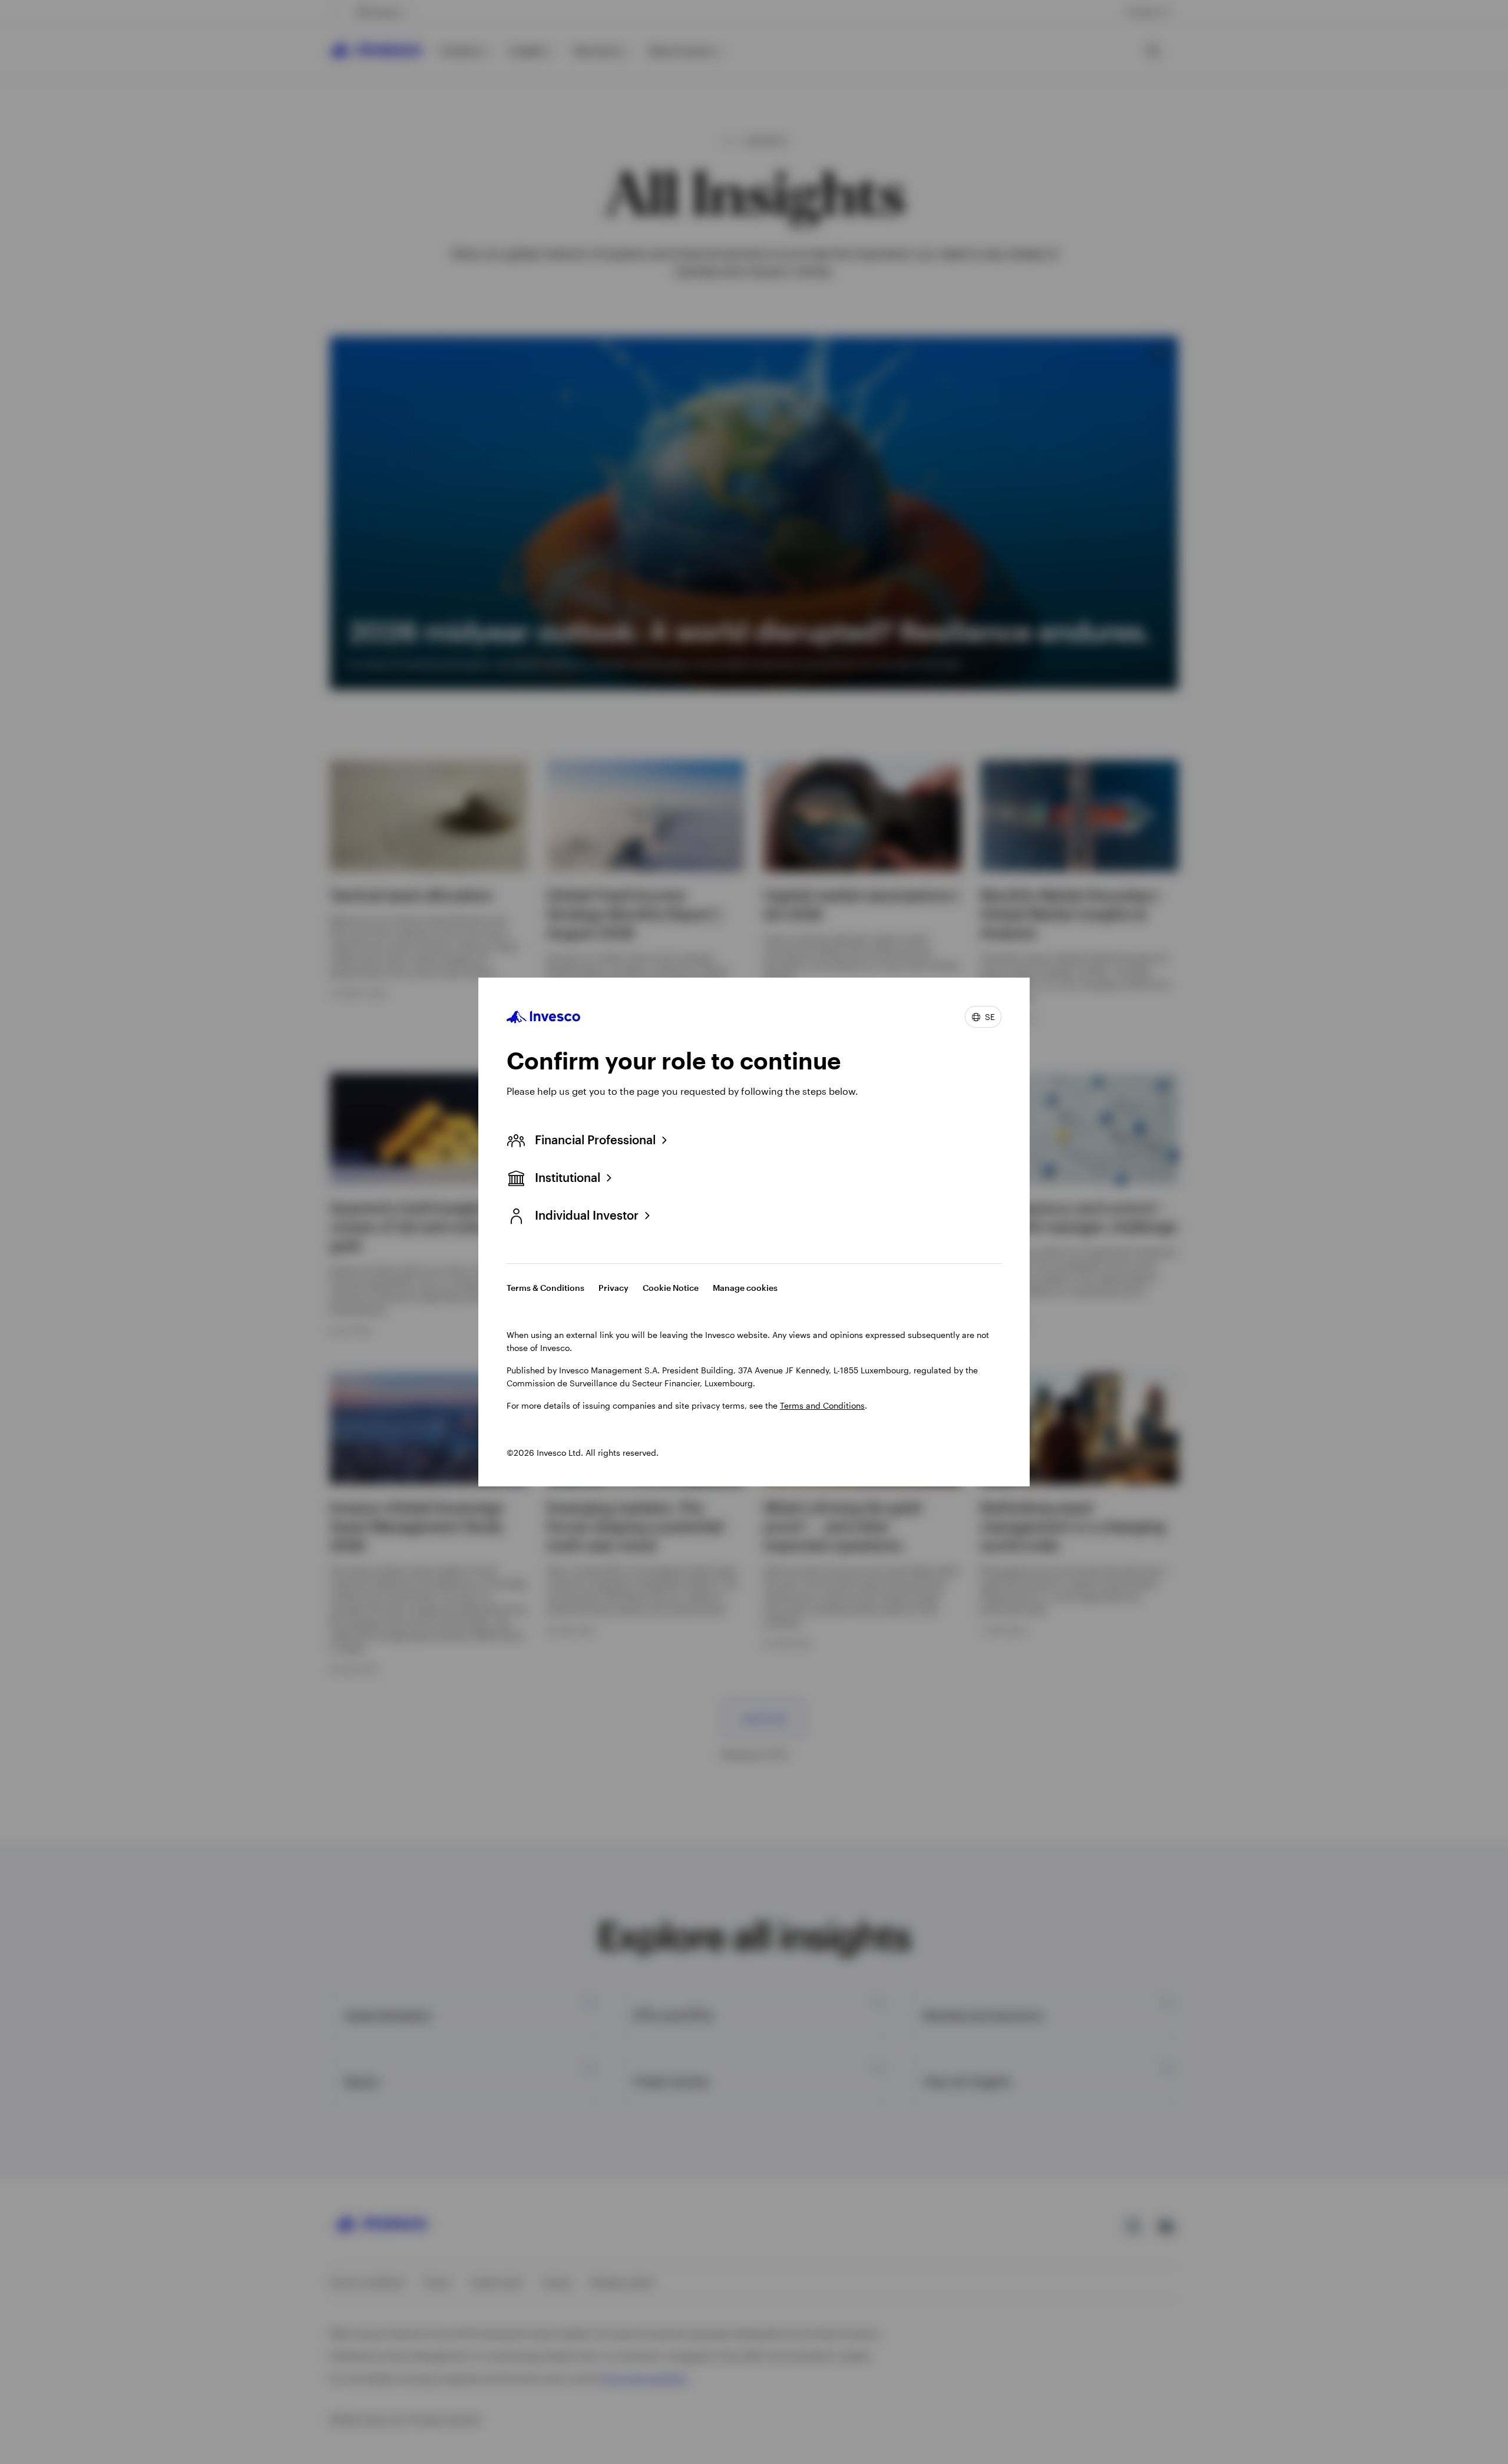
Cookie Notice (671, 1288)
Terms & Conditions (545, 1288)
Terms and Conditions (822, 1405)
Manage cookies (745, 1288)
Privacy (614, 1288)
